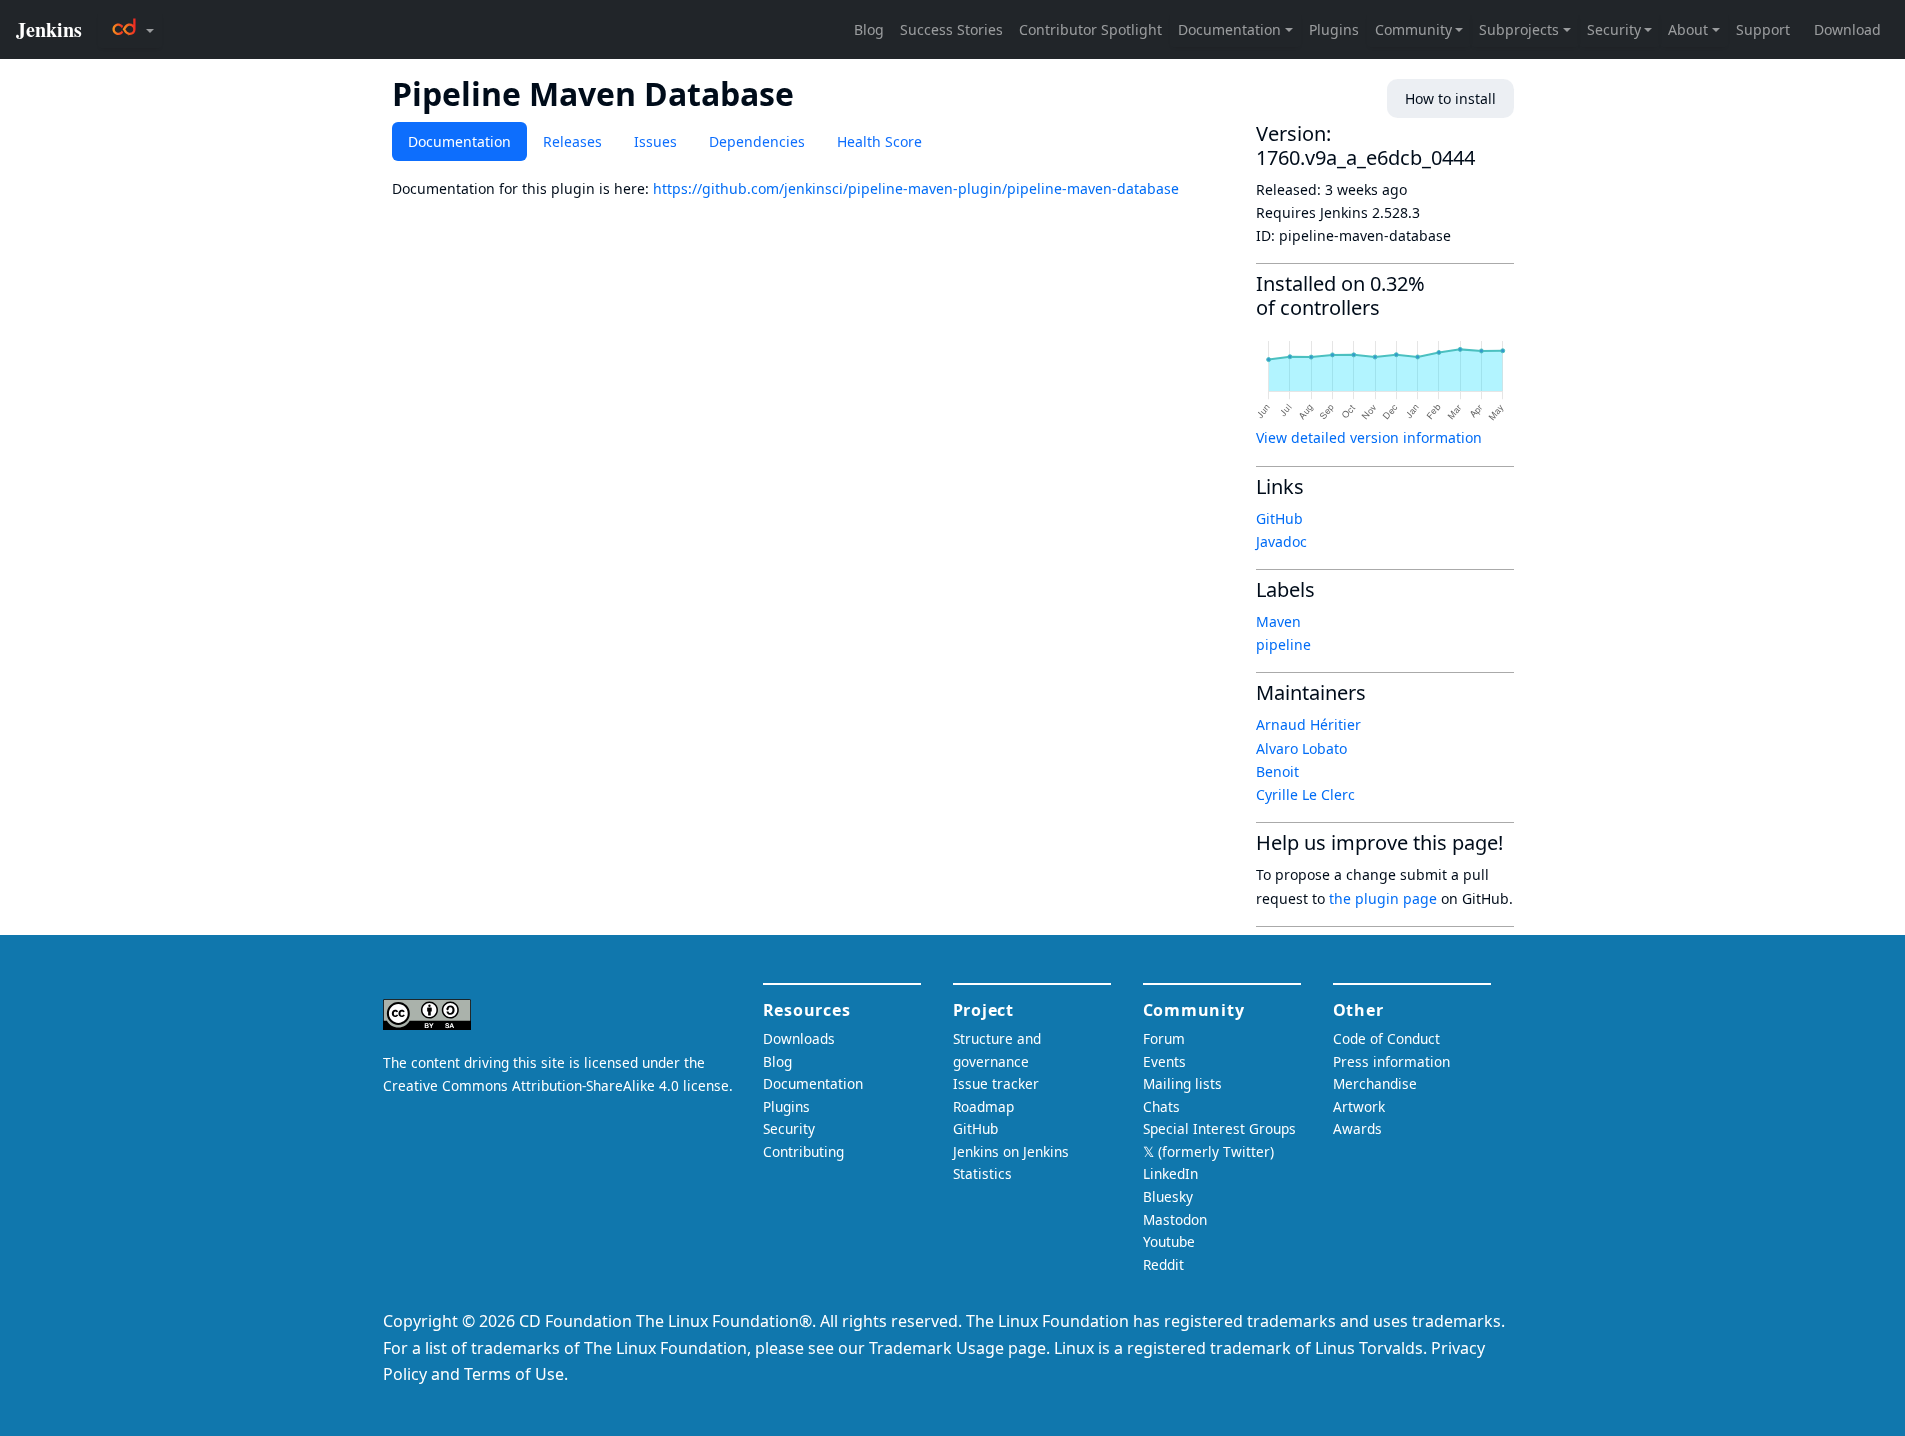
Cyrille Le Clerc (1305, 794)
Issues (655, 141)
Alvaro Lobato (1301, 748)
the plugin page (1383, 898)
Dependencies (757, 141)
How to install (1450, 98)
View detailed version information (1369, 437)
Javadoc (1281, 541)
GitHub (1279, 518)
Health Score (879, 141)
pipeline (1283, 644)
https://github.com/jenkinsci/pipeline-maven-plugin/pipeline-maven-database (916, 188)
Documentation (459, 141)
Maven (1278, 621)
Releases (572, 141)
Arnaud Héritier (1308, 724)
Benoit (1277, 771)
